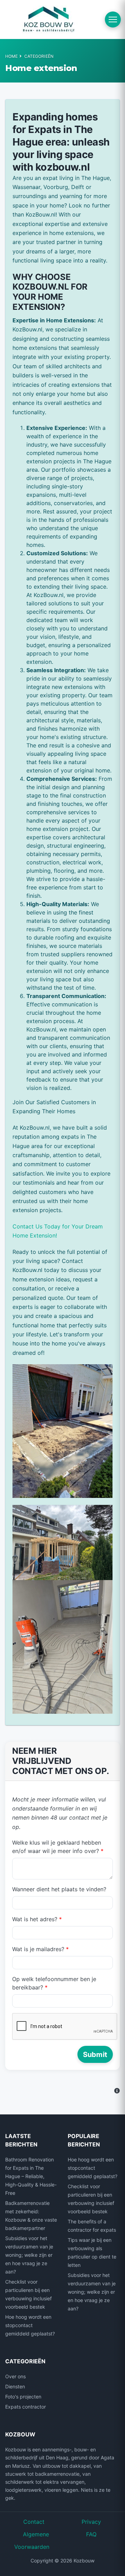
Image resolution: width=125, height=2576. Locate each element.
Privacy (91, 2522)
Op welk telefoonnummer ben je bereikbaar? (54, 1983)
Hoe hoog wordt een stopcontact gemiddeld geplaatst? (30, 2325)
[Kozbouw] (49, 19)
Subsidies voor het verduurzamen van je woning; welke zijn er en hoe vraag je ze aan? (29, 2255)
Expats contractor (26, 2407)
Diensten (15, 2386)
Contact (34, 2522)
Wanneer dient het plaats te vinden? (59, 1889)
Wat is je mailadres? (40, 1949)
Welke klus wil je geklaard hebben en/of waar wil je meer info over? (58, 1847)
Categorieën (39, 56)
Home (11, 56)
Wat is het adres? (37, 1919)
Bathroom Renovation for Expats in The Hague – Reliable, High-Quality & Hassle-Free (31, 2176)
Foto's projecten (23, 2397)
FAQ (91, 2534)
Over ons (15, 2376)
